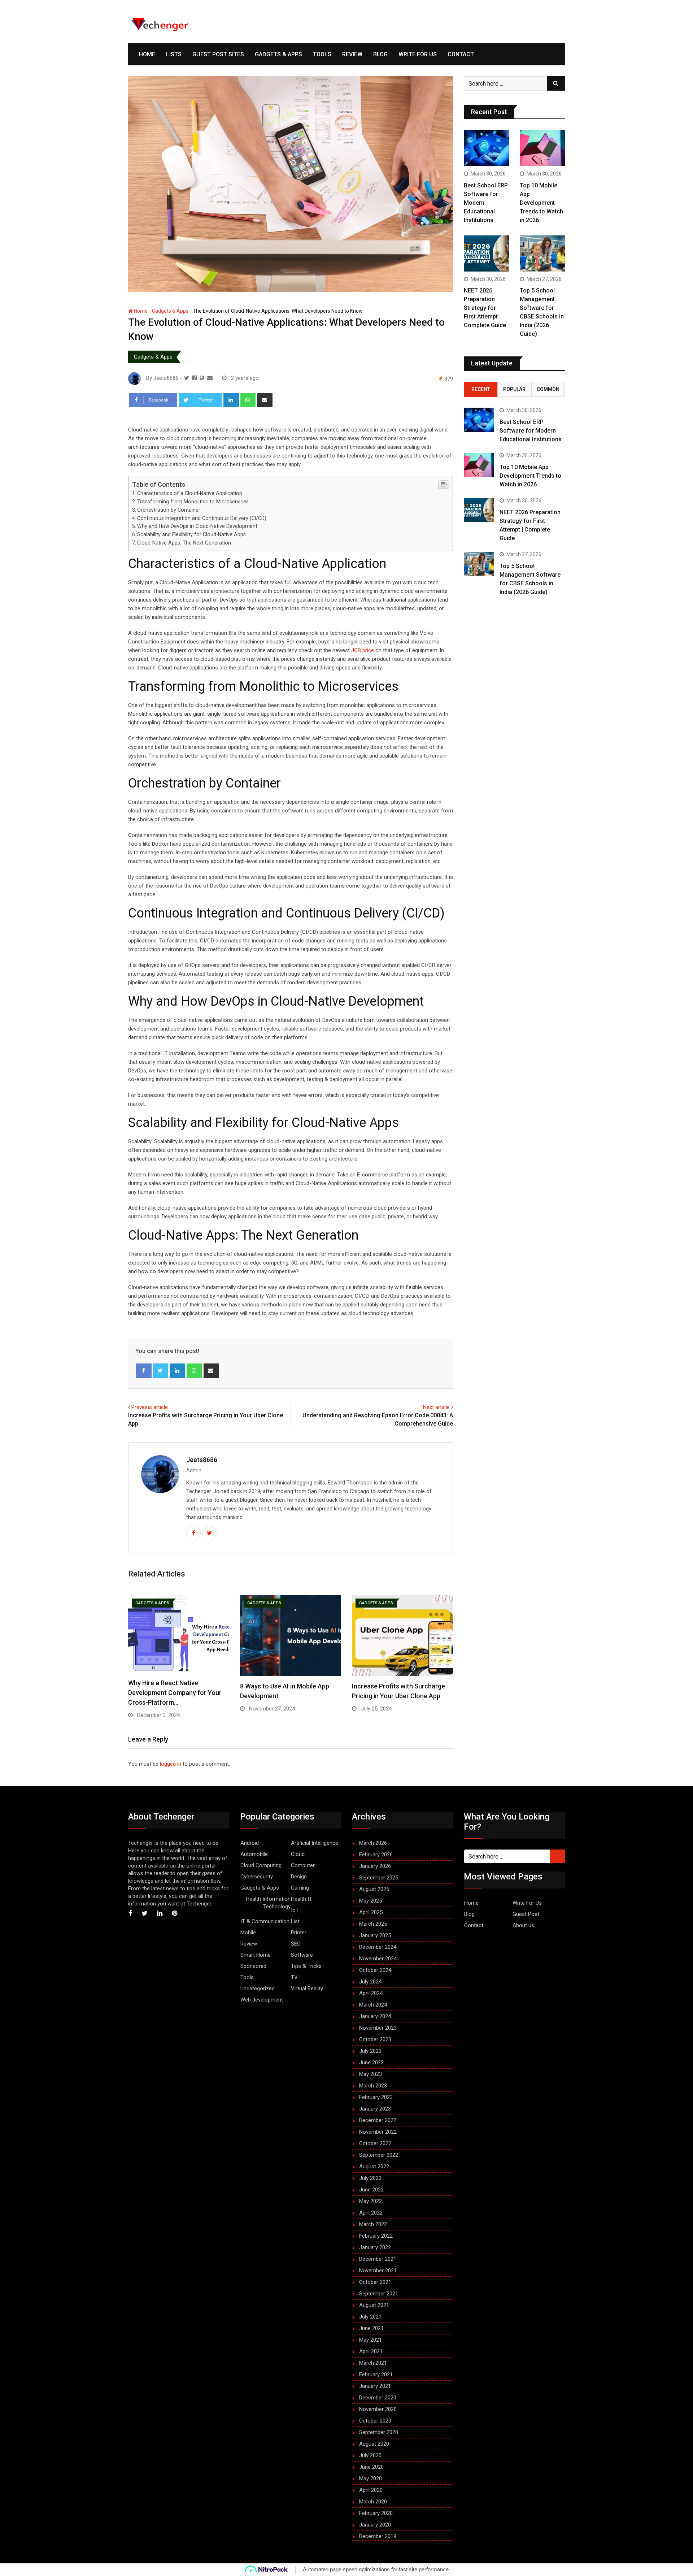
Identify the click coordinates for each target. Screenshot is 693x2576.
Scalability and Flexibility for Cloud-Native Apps (191, 534)
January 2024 (375, 2016)
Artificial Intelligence (315, 1843)
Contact (461, 54)
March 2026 (373, 1843)
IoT (295, 1910)
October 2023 (375, 2039)
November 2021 (378, 2271)
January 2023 (375, 2109)
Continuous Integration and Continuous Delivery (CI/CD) (202, 518)
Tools (322, 54)
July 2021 (370, 2317)
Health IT (302, 1899)
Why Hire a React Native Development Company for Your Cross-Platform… (175, 1693)
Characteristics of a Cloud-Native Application (190, 493)
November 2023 (378, 2028)
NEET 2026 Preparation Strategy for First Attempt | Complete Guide (485, 308)
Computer (303, 1865)
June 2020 (371, 2467)
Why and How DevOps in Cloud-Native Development (197, 526)
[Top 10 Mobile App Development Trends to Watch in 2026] (542, 148)
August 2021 (374, 2305)
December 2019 (378, 2536)
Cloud (298, 1854)
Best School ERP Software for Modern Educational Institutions (531, 431)
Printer (299, 1933)
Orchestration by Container (169, 510)
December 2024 (378, 1947)
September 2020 (379, 2432)
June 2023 (371, 2063)
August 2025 (374, 1889)
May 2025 (371, 1901)
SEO (296, 1944)
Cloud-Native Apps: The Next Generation (184, 543)
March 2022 (373, 2224)
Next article (436, 1407)
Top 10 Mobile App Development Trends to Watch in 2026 (541, 203)
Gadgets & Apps (278, 54)
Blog (380, 54)
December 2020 (378, 2398)
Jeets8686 (202, 1460)
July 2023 (370, 2051)
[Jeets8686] (210, 378)
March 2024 (373, 2005)
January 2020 (375, 2525)
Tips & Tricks (306, 1966)
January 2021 (375, 2386)
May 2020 (371, 2479)
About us (523, 1925)
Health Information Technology (268, 1903)
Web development (262, 2000)
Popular (514, 389)
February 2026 (376, 1855)
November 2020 (378, 2409)
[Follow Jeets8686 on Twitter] (187, 378)
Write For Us (418, 54)
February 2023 (376, 2097)
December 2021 (378, 2259)
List (295, 1921)
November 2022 (378, 2132)
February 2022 (376, 2236)
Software (302, 1955)
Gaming (300, 1888)
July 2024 (370, 1982)
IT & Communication (265, 1921)
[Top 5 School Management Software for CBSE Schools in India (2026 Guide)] (542, 253)
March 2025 (373, 1924)
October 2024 (375, 1970)
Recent (481, 389)
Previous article (150, 1407)
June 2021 (371, 2328)
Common (548, 389)
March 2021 (373, 2363)
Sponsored (253, 1966)
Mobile (248, 1933)
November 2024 (378, 1959)
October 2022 (375, 2143)
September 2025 (379, 1878)
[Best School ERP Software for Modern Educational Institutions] (486, 148)
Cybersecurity (257, 1877)
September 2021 (379, 2294)
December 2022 (378, 2120)
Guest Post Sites (218, 54)
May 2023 (371, 2074)
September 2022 (379, 2155)
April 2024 (371, 1993)
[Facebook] (144, 1371)
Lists (174, 54)
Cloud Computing (261, 1865)
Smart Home (256, 1955)
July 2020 (370, 2455)
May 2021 (371, 2340)
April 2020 (371, 2490)
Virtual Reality (307, 1989)
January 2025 (375, 1935)
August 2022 (374, 2167)
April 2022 (371, 2213)
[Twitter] (161, 1371)
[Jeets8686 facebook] (194, 378)
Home (147, 54)
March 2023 (373, 2086)
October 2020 (375, 2421)
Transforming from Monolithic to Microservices (193, 502)
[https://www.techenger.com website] (202, 378)
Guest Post (526, 1914)
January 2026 (375, 1866)
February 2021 (376, 2375)
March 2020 (373, 2502)
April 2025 (371, 1912)
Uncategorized (258, 1989)
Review (352, 54)
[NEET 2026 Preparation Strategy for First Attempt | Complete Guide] (486, 253)
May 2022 (371, 2201)
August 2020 (374, 2444)
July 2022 (370, 2178)
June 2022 (371, 2190)
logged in (171, 1764)
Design (299, 1877)
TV (294, 1977)
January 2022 (375, 2247)
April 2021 (371, 2351)
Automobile (254, 1854)
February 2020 (376, 2513)
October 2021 (375, 2282)
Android (250, 1843)
